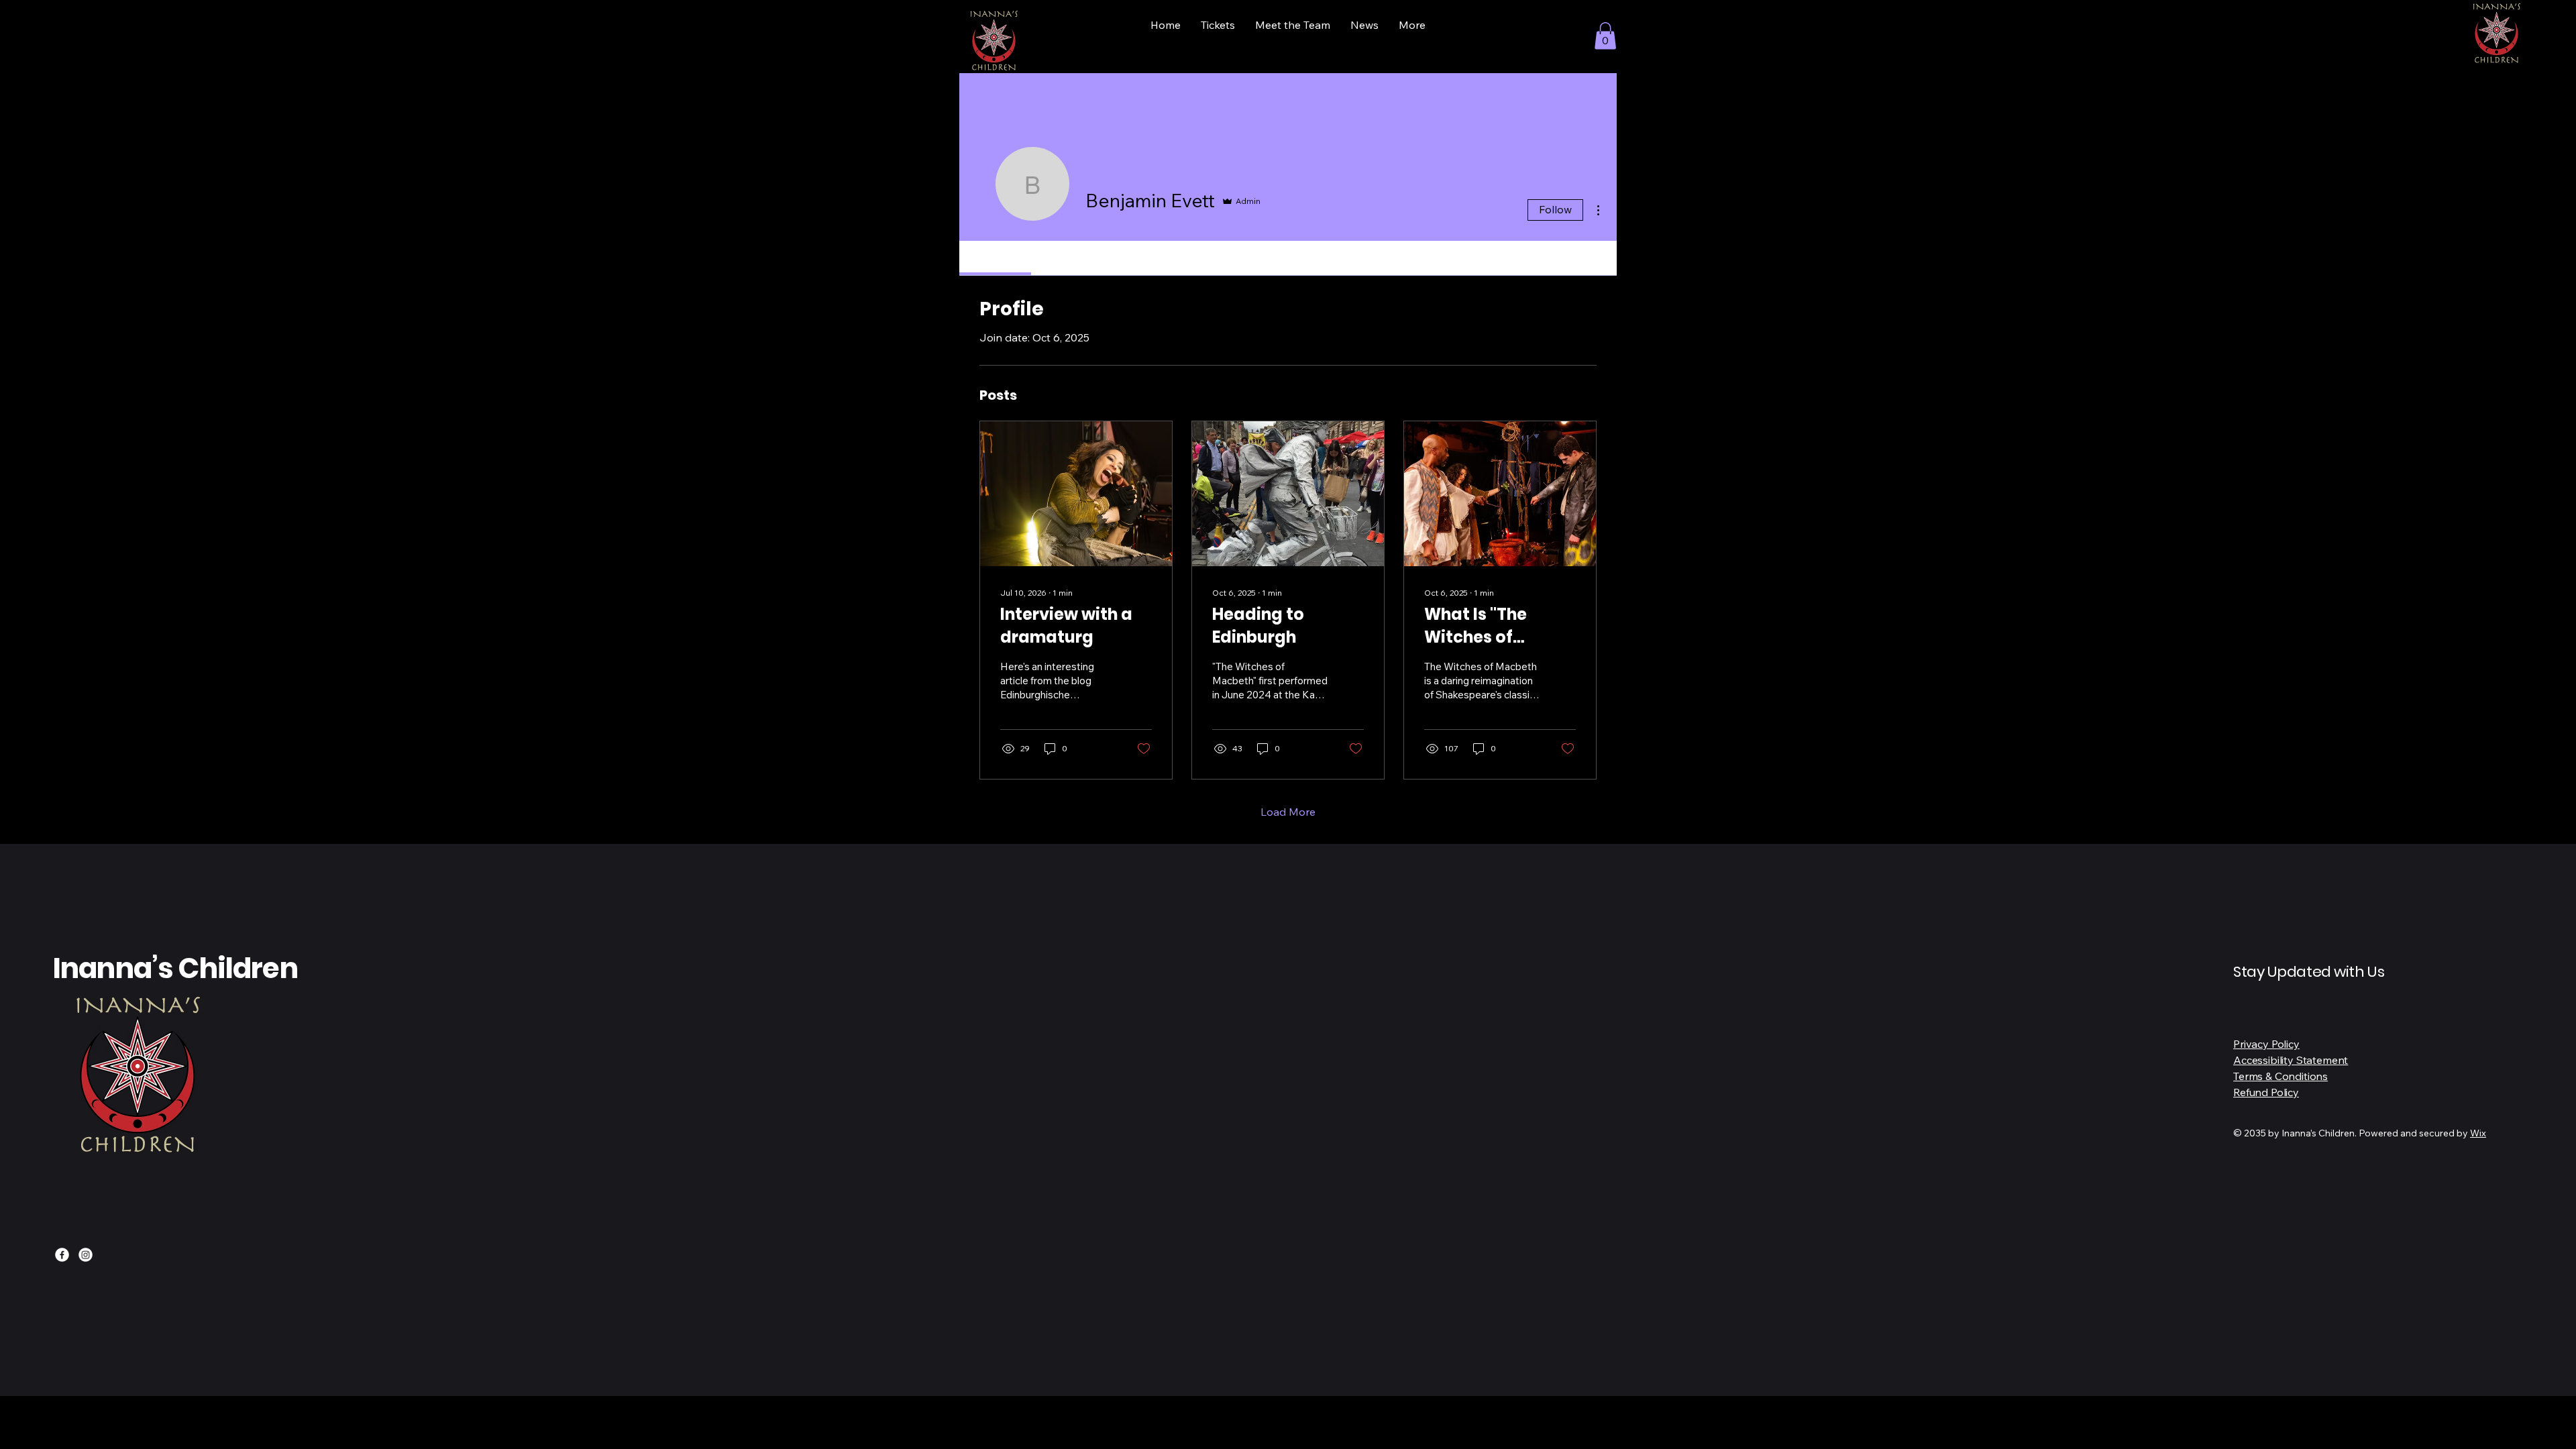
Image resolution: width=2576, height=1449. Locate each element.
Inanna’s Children (175, 968)
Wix (2478, 1133)
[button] (1605, 36)
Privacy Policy (2266, 1044)
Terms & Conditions (2280, 1076)
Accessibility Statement (2291, 1060)
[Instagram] (86, 1255)
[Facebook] (62, 1255)
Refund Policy (2266, 1092)
